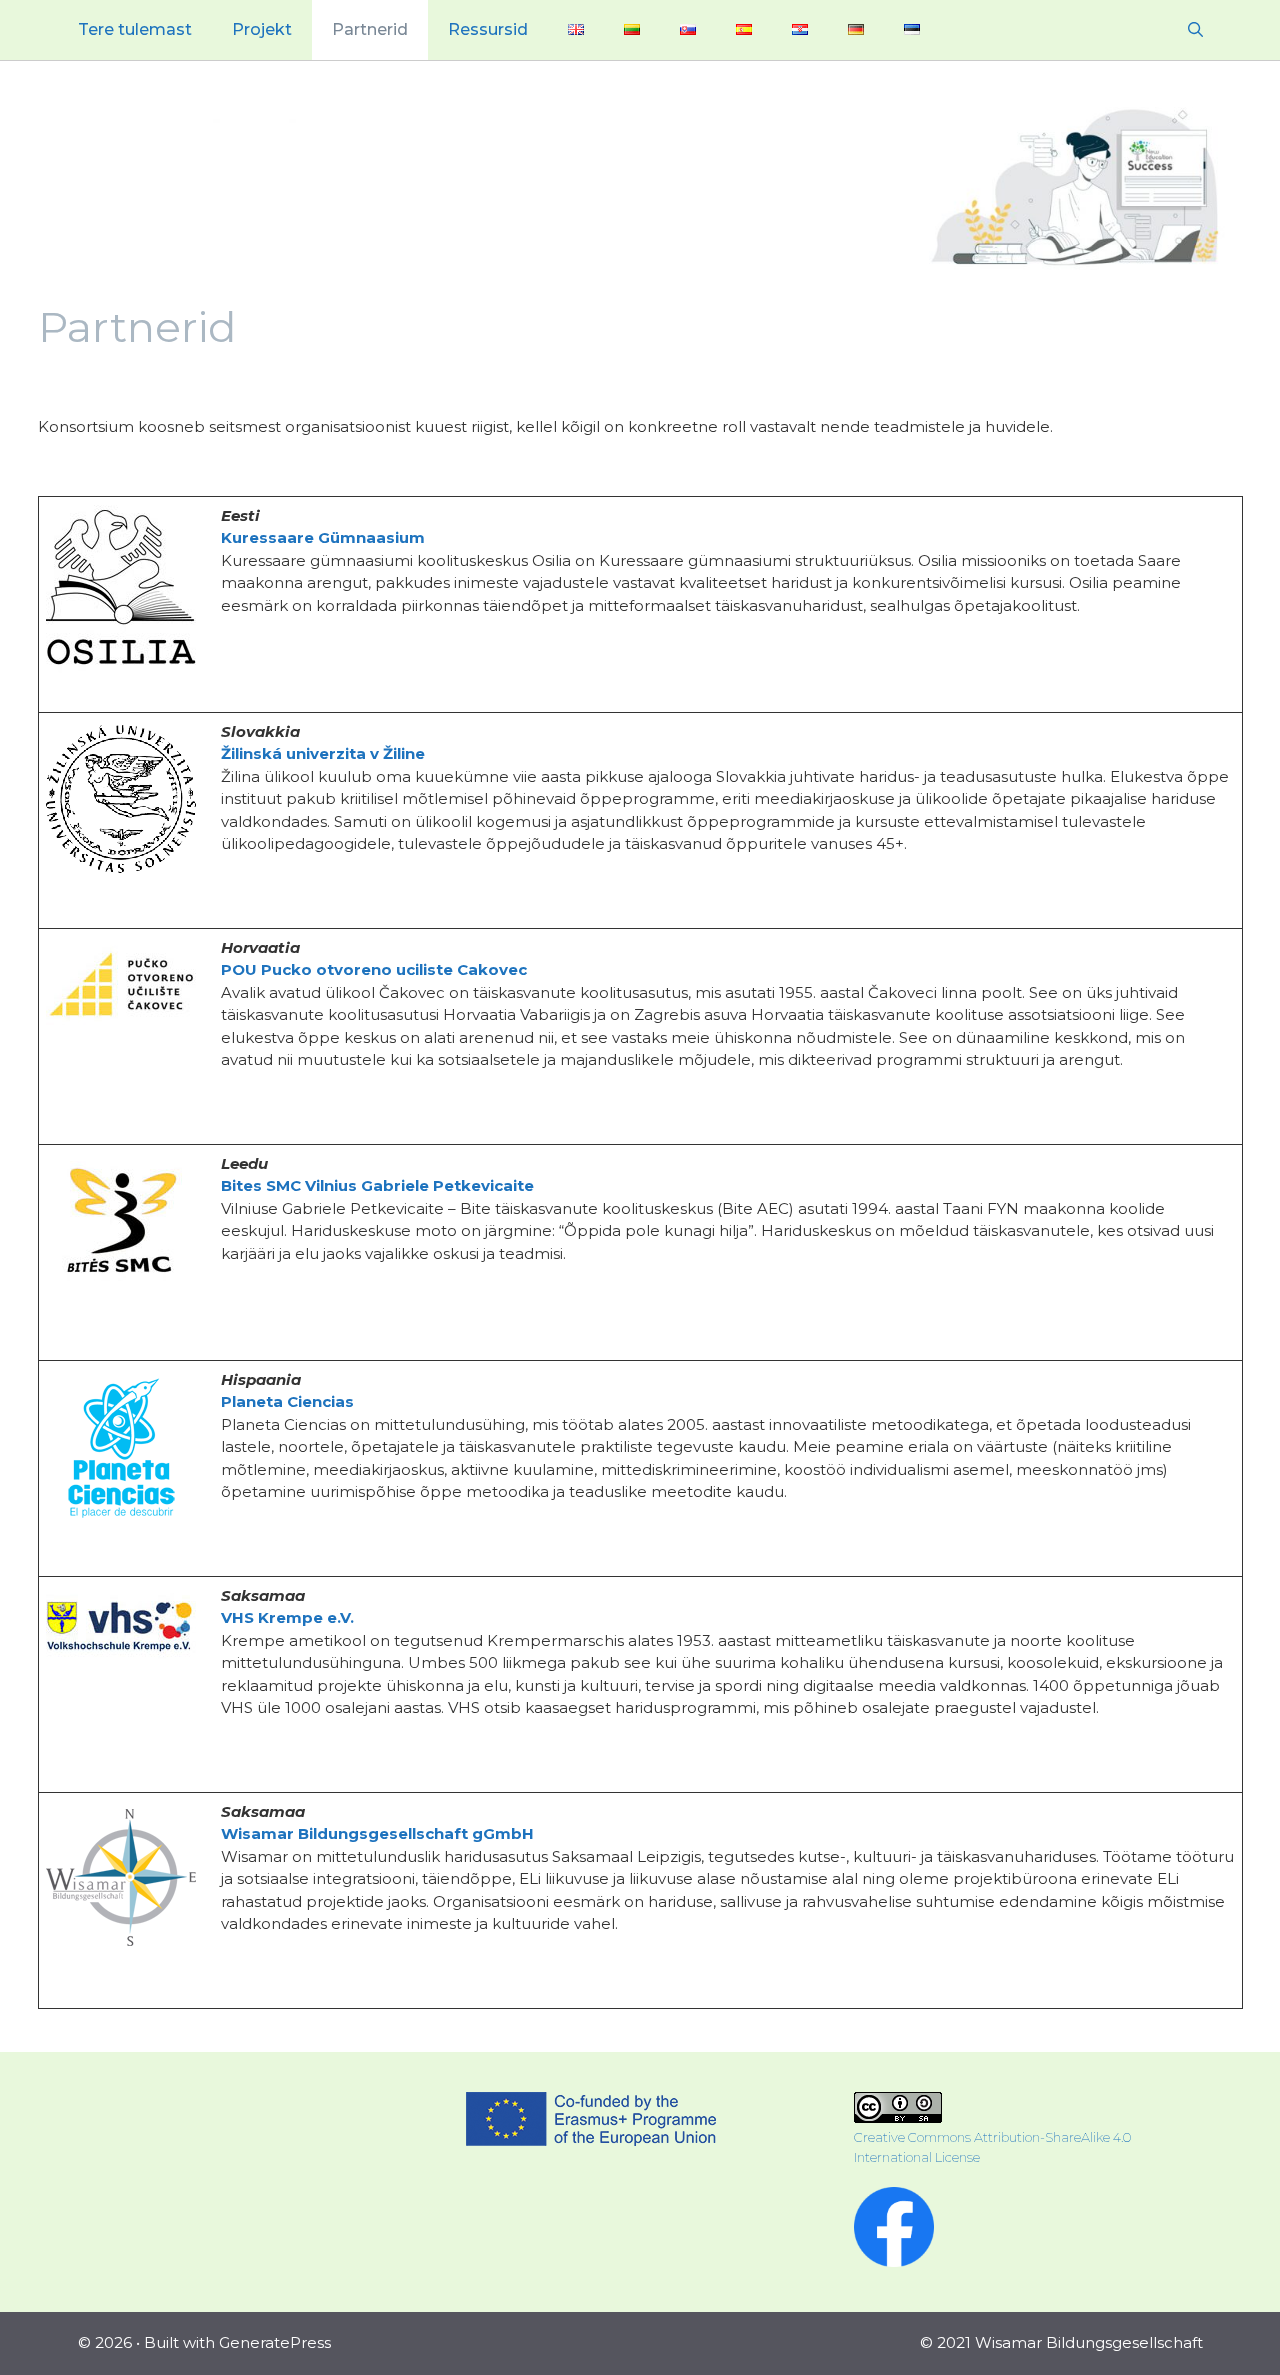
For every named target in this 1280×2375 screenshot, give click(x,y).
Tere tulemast (135, 29)
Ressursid (488, 29)
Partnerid (370, 29)
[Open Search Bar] (1195, 30)
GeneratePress (275, 2342)
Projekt (262, 29)
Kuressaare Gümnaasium (323, 537)
